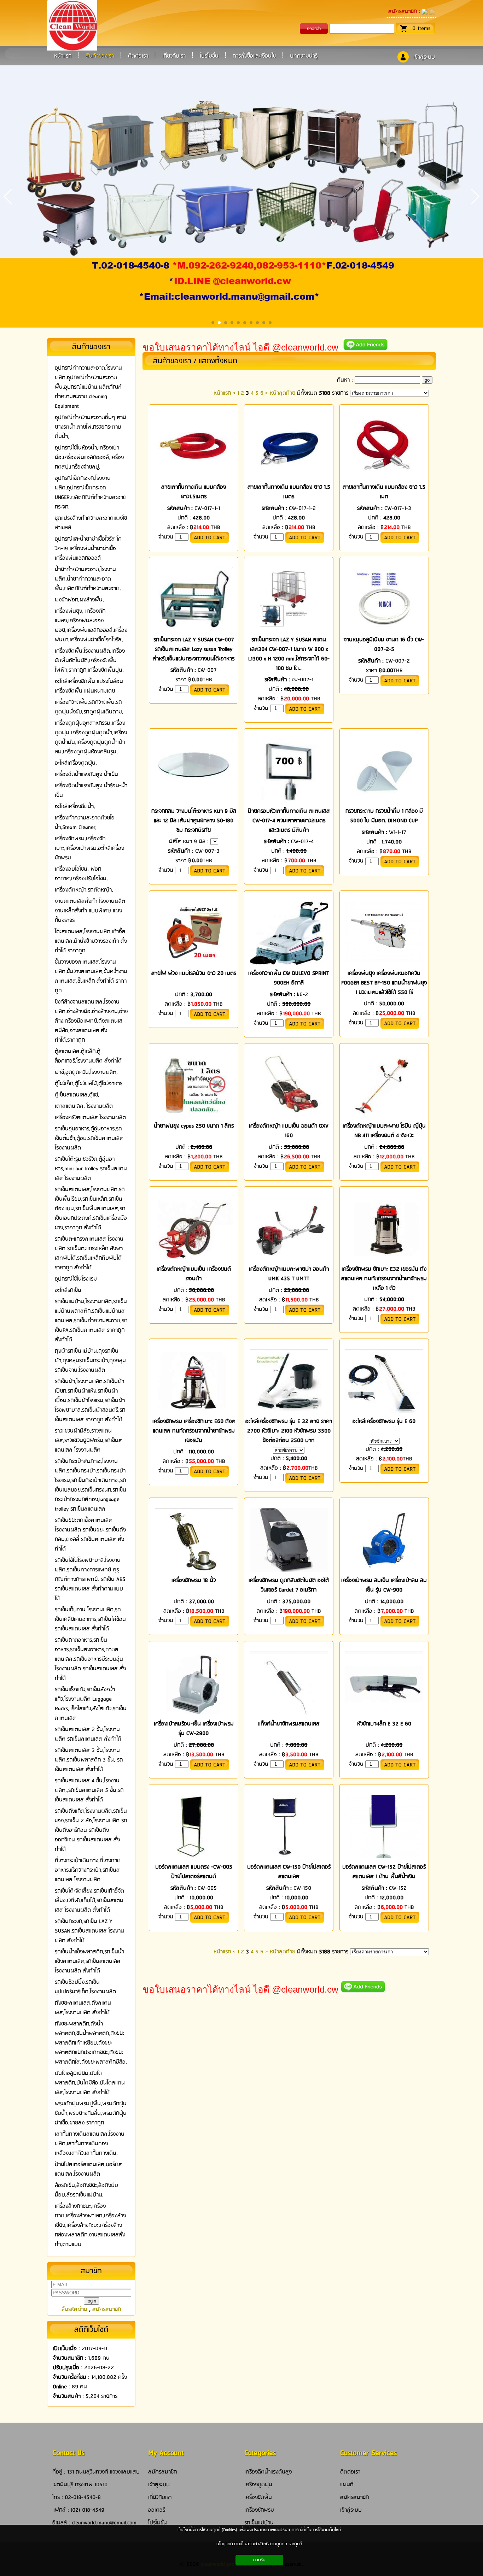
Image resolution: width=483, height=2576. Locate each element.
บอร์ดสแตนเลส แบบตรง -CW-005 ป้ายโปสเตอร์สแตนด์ (194, 1872)
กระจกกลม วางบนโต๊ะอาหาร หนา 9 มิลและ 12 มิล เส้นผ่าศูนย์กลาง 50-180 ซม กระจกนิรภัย (194, 821)
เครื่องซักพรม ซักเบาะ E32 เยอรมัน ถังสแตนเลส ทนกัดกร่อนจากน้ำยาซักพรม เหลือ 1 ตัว (384, 1279)
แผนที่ (347, 2485)
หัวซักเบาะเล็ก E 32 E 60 (384, 1724)
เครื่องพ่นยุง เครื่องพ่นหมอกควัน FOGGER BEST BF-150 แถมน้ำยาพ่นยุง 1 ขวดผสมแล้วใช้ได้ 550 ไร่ (384, 983)
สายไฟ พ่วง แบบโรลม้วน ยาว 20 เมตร (194, 973)
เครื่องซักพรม (259, 2510)
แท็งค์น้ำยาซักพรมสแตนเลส (289, 1724)
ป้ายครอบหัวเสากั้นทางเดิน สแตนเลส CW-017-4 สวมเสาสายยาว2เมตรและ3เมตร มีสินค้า (289, 821)
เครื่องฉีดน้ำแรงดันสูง (268, 2472)
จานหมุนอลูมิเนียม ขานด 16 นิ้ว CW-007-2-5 (384, 645)
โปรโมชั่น (158, 2523)
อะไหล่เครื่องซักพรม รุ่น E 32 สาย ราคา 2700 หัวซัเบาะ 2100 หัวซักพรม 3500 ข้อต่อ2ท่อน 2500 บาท (289, 1431)
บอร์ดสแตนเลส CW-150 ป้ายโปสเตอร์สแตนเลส (289, 1872)
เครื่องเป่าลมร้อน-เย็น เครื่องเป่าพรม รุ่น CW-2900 (194, 1729)
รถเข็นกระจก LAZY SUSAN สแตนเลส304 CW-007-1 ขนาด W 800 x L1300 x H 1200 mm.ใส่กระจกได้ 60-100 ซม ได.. (289, 654)
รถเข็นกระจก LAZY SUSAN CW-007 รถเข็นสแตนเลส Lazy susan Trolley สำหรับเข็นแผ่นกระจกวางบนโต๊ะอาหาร (194, 649)
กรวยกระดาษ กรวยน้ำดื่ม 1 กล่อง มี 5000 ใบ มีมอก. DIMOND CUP (384, 816)
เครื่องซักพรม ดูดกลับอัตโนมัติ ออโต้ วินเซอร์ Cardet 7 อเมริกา (289, 1585)
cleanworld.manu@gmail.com (104, 2523)
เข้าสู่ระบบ (424, 57)
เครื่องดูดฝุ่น (258, 2485)
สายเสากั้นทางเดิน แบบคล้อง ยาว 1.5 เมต (384, 492)
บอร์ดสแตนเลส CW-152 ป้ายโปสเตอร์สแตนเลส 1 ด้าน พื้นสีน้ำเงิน (384, 1872)
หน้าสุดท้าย (283, 393)
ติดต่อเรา (350, 2472)
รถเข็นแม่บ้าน (259, 2523)
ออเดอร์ (157, 2510)
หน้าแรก (222, 393)
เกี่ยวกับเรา (160, 2497)
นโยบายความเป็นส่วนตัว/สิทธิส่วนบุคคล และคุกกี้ (259, 2544)
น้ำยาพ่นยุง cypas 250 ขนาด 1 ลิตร (194, 1126)
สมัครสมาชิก (403, 11)
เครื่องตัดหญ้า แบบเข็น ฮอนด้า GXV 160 (289, 1131)
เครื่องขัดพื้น (258, 2497)
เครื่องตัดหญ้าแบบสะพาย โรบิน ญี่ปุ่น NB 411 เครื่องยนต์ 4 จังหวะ (384, 1131)
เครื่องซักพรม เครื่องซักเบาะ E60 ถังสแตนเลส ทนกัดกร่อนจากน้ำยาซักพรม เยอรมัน (194, 1431)
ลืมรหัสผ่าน (74, 2309)
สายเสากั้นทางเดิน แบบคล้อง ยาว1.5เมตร (194, 492)
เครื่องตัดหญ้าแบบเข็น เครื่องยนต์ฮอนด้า (194, 1274)
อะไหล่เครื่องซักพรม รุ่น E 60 (384, 1421)
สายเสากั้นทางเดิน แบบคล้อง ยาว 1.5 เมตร (289, 492)
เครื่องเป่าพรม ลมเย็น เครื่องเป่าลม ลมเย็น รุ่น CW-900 (384, 1585)
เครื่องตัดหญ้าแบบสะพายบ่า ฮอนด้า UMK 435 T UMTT (289, 1274)
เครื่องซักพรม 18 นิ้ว (194, 1580)
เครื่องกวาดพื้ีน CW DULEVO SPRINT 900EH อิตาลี (289, 978)
